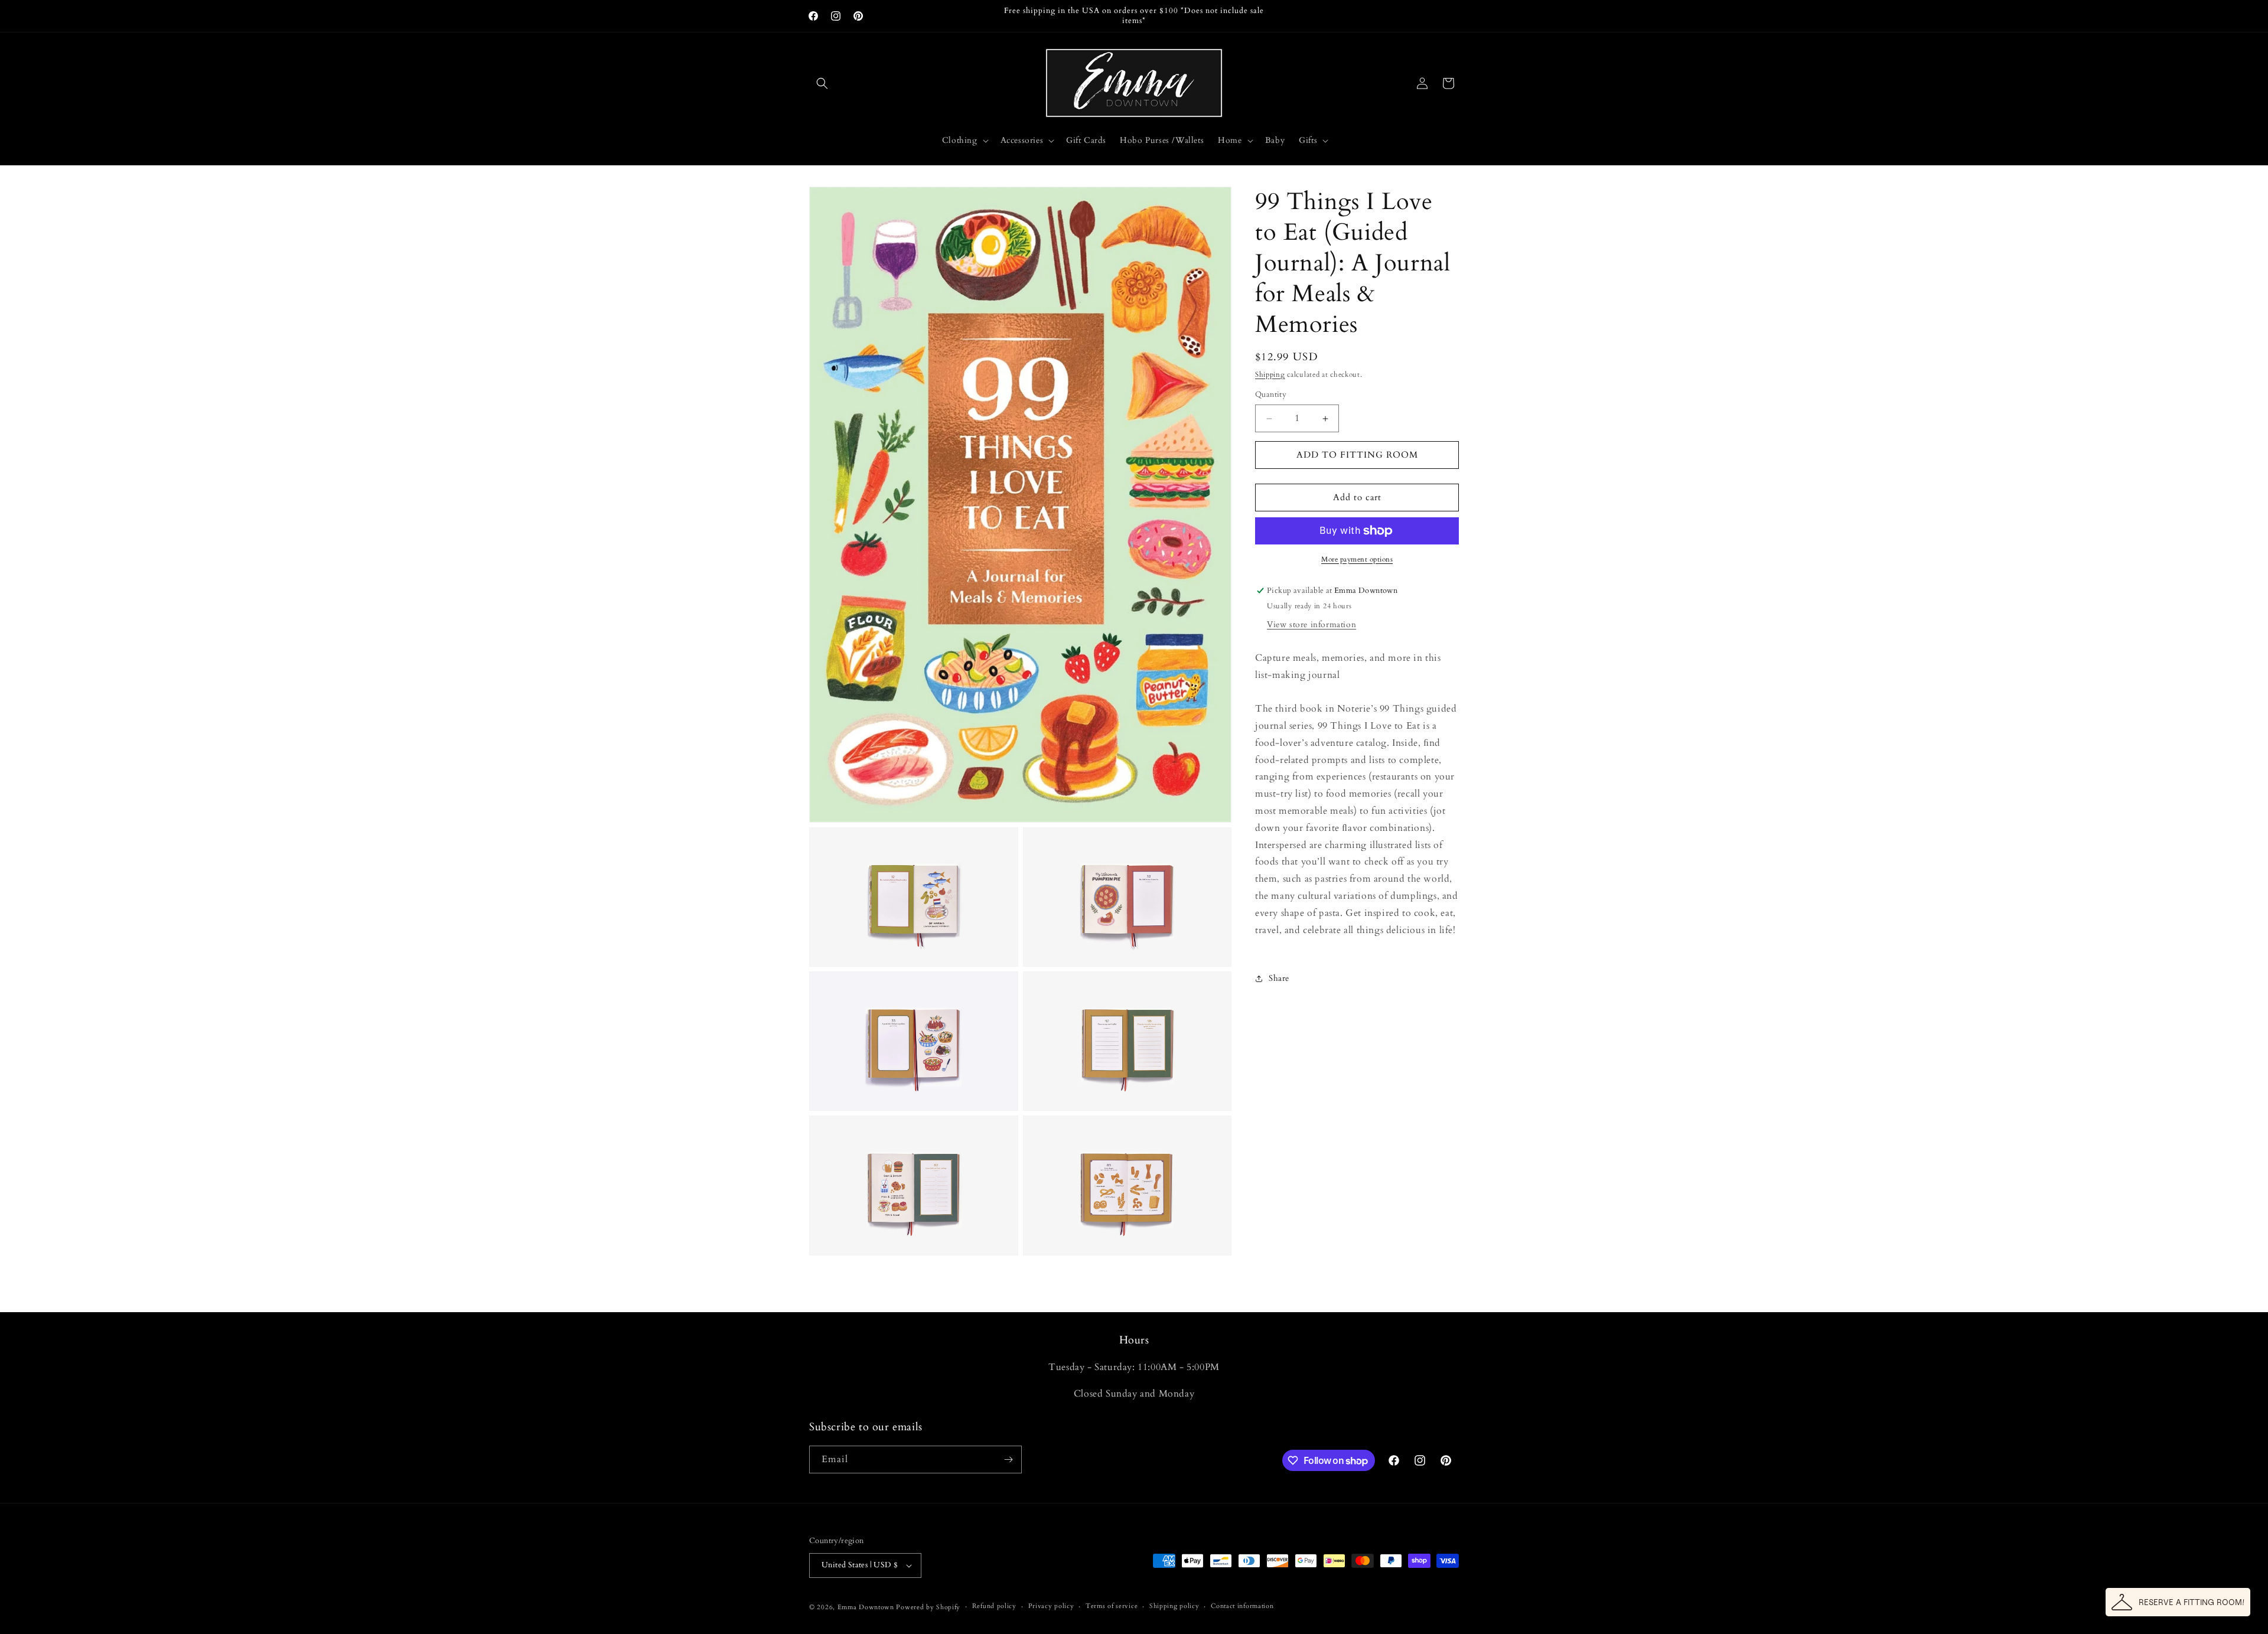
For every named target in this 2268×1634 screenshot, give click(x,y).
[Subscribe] (1008, 1459)
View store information (1311, 624)
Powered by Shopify (928, 1607)
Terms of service (1112, 1606)
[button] (822, 83)
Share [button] (1279, 978)
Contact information (1242, 1606)
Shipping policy (1174, 1606)
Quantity (1271, 395)
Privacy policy (1051, 1606)
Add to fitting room (1357, 455)
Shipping (1270, 374)
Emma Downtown (866, 1607)
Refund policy (994, 1606)
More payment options (1357, 559)
